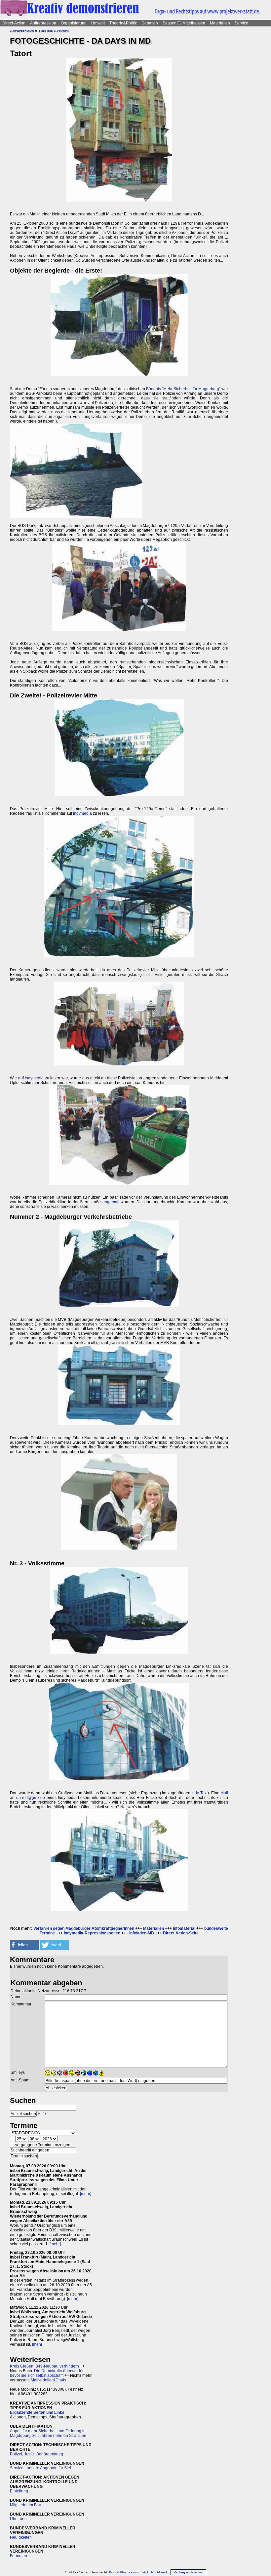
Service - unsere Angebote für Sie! (40, 2468)
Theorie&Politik (123, 23)
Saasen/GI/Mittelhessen (184, 23)
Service (241, 23)
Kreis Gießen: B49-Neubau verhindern (44, 2366)
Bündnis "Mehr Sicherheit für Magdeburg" (183, 389)
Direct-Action (14, 23)
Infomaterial (184, 1928)
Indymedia (82, 813)
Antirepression (43, 23)
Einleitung (19, 2491)
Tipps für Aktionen (54, 31)
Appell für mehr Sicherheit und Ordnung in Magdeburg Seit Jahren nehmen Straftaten (48, 2433)
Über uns (18, 2519)
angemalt (111, 1202)
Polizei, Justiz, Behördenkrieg (37, 2454)
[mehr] (86, 2194)
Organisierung (74, 23)
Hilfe (42, 2114)
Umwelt (98, 23)
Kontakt (115, 2572)
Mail (224, 1793)
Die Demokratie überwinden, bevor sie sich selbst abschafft (48, 2373)
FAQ (145, 2572)
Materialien (220, 23)
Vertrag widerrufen (188, 2572)
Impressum (130, 2572)
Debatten (150, 23)
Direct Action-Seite (181, 1933)
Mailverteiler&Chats (48, 2380)
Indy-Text (199, 1793)
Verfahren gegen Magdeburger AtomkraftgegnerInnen (84, 1928)
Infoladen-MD (142, 1933)
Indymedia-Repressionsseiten (92, 1933)
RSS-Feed (159, 2572)
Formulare (19, 2556)
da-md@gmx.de (31, 1798)
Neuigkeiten (21, 2537)
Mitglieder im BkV (26, 2505)
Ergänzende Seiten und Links (37, 2412)
